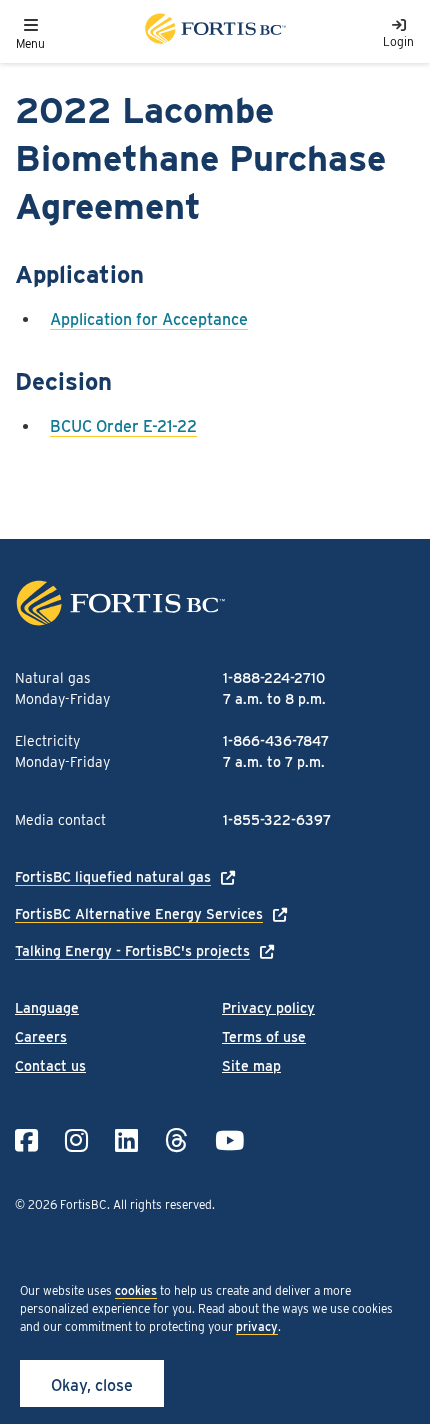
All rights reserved (162, 1204)
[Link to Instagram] (76, 1140)
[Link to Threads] (176, 1140)
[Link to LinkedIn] (126, 1140)
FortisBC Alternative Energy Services (139, 914)
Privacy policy (268, 1008)
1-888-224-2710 (274, 678)
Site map (251, 1066)
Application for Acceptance (149, 319)
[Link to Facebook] (26, 1140)
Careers (41, 1037)
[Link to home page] (214, 31)
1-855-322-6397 (277, 820)
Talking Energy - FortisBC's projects (132, 951)
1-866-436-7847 (276, 741)
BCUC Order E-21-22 (123, 426)
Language (47, 1008)
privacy (257, 1326)
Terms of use (264, 1037)
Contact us (50, 1066)
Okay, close (92, 1385)
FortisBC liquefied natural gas (113, 877)
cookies (136, 1290)
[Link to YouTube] (229, 1140)
